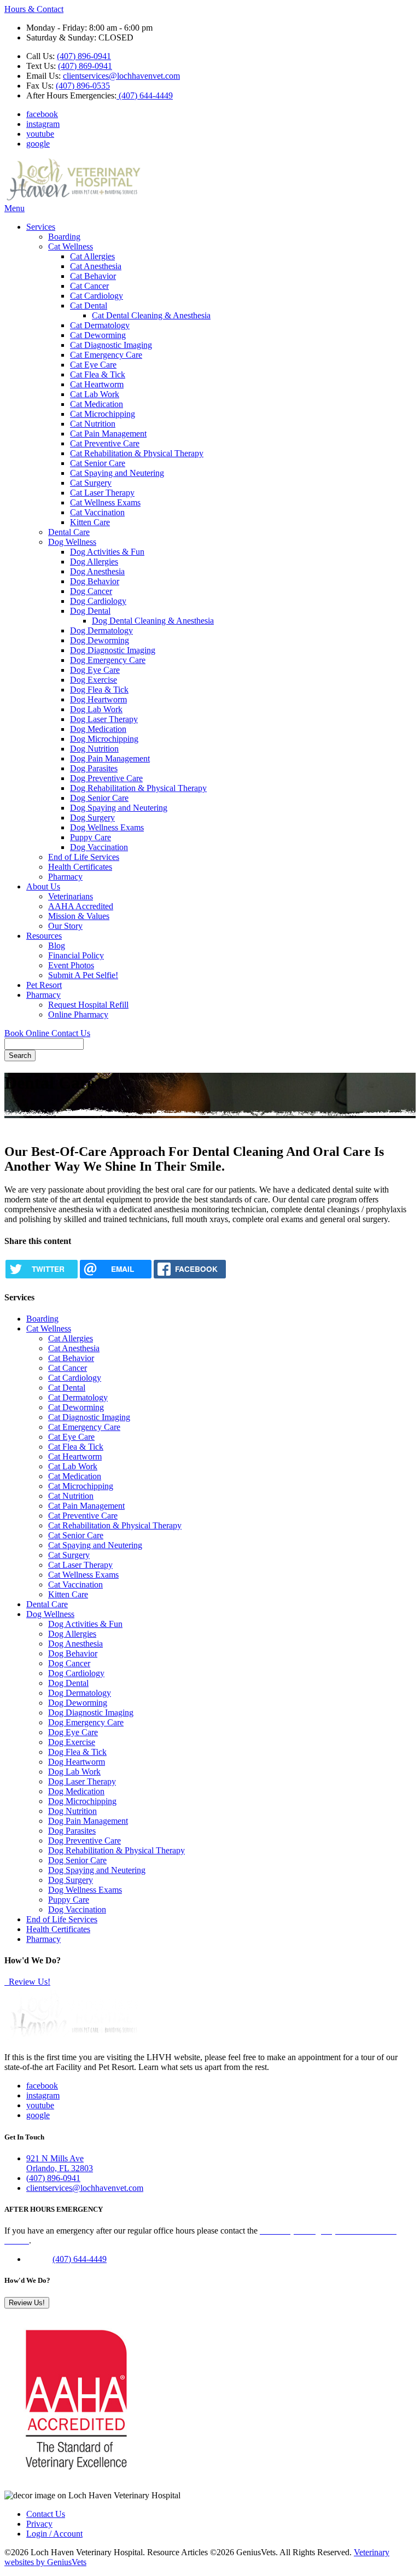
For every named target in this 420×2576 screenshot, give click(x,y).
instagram (43, 124)
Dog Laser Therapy (104, 719)
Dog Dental (90, 611)
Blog (57, 946)
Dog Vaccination (99, 847)
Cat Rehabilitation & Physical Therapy (137, 453)
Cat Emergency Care (106, 355)
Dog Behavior (95, 581)
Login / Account (54, 2534)
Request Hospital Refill (88, 1005)
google (38, 144)
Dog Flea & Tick (99, 690)
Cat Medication (97, 404)
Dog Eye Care (95, 670)
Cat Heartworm (97, 384)
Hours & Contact (34, 9)
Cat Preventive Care (105, 443)
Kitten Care (90, 522)
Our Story (65, 926)
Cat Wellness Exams (105, 502)
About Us (43, 886)
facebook (42, 114)
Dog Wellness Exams (107, 827)
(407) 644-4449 (145, 95)
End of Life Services (84, 857)
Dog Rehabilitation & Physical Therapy (138, 788)
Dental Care (69, 532)
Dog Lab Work (96, 709)
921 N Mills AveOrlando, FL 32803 (60, 2163)
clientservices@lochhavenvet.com (121, 76)
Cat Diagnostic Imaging (111, 345)
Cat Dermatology (100, 325)
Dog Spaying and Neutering (119, 808)
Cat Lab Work (95, 394)
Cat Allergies (92, 256)
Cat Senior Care (98, 463)
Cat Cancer (89, 286)
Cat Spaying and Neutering (117, 473)
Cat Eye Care (93, 365)
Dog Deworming (100, 640)
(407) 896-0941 (84, 56)
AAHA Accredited (81, 906)
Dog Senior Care (99, 798)
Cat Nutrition (93, 424)
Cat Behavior (93, 276)
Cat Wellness (71, 246)
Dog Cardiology (98, 601)
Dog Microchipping (104, 739)
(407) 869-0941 (85, 66)
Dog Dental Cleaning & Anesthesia (153, 621)
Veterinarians (71, 896)
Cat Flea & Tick (98, 374)
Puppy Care (91, 837)
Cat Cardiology (97, 296)
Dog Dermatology (101, 630)
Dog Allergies (94, 562)
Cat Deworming (98, 335)
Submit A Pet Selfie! (83, 975)
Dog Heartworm (98, 699)
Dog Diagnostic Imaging (113, 650)
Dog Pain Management (110, 758)
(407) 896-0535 (83, 86)
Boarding (64, 237)
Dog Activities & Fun (107, 552)
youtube (40, 134)
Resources (44, 936)
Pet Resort (44, 985)
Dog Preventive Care (106, 778)
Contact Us (71, 1033)
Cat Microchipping (103, 414)
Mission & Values (79, 916)
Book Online (28, 1033)
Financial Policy (76, 955)
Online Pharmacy (78, 1014)
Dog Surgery (92, 818)
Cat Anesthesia (96, 266)
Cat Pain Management (108, 434)
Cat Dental (89, 306)
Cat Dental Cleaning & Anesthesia (151, 315)
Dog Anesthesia (97, 571)
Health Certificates (80, 867)
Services (41, 227)
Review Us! (28, 1982)
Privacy (39, 2524)
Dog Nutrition (94, 749)
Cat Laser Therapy (102, 493)
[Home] (73, 198)
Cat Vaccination (97, 512)
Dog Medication (98, 729)
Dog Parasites (94, 768)
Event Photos (71, 965)
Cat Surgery (91, 483)
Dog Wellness (72, 542)
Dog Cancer (91, 591)
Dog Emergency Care (108, 660)
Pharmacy (65, 877)
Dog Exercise (94, 680)
